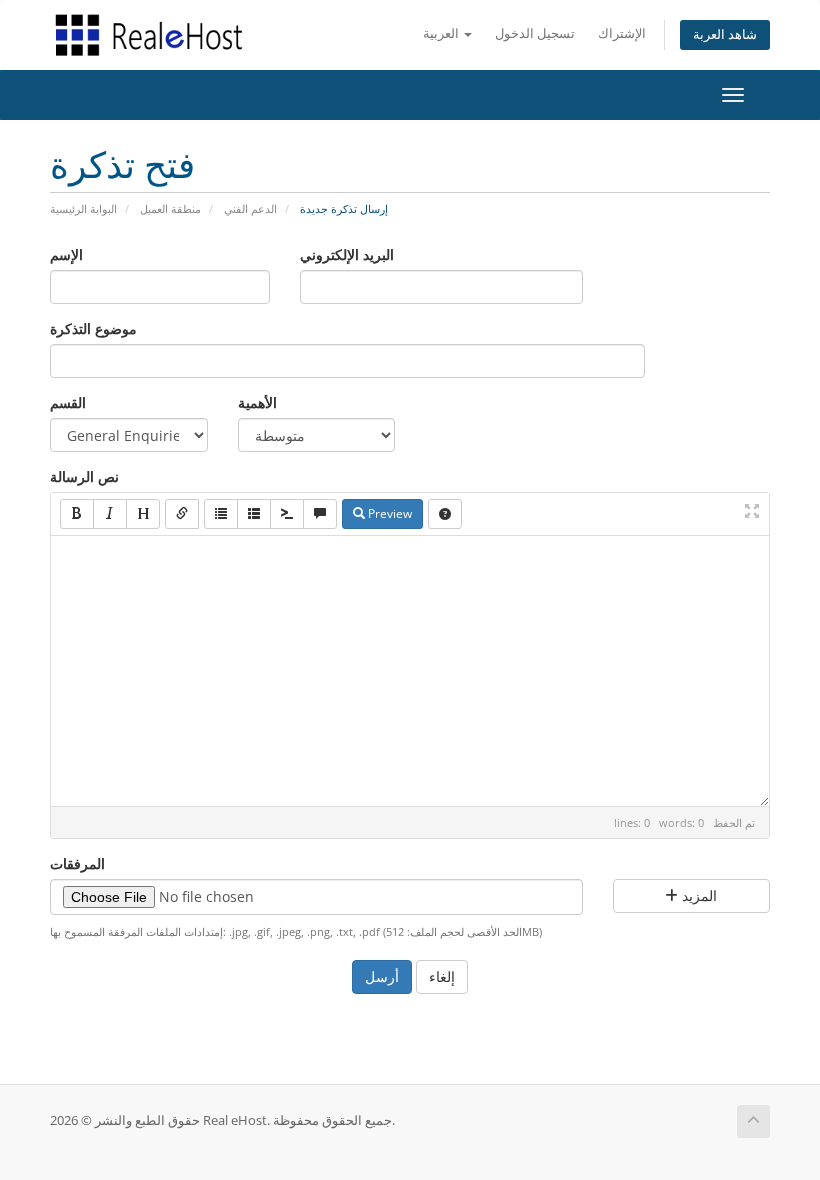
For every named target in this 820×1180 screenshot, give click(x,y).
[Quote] (320, 514)
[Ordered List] (254, 514)
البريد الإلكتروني (347, 254)
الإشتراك (622, 33)
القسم (68, 402)
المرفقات (77, 863)
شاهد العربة (725, 34)
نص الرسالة (84, 476)
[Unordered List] (221, 514)
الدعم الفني (250, 208)
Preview (388, 513)
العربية (442, 33)
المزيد (697, 895)
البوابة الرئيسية (83, 208)
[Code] (287, 514)
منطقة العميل (170, 208)
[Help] (445, 514)
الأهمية (257, 402)
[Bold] (77, 514)
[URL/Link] (182, 514)
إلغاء (442, 976)
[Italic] (110, 514)
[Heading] (143, 514)
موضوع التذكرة (93, 328)
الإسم (66, 254)
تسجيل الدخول (535, 33)
